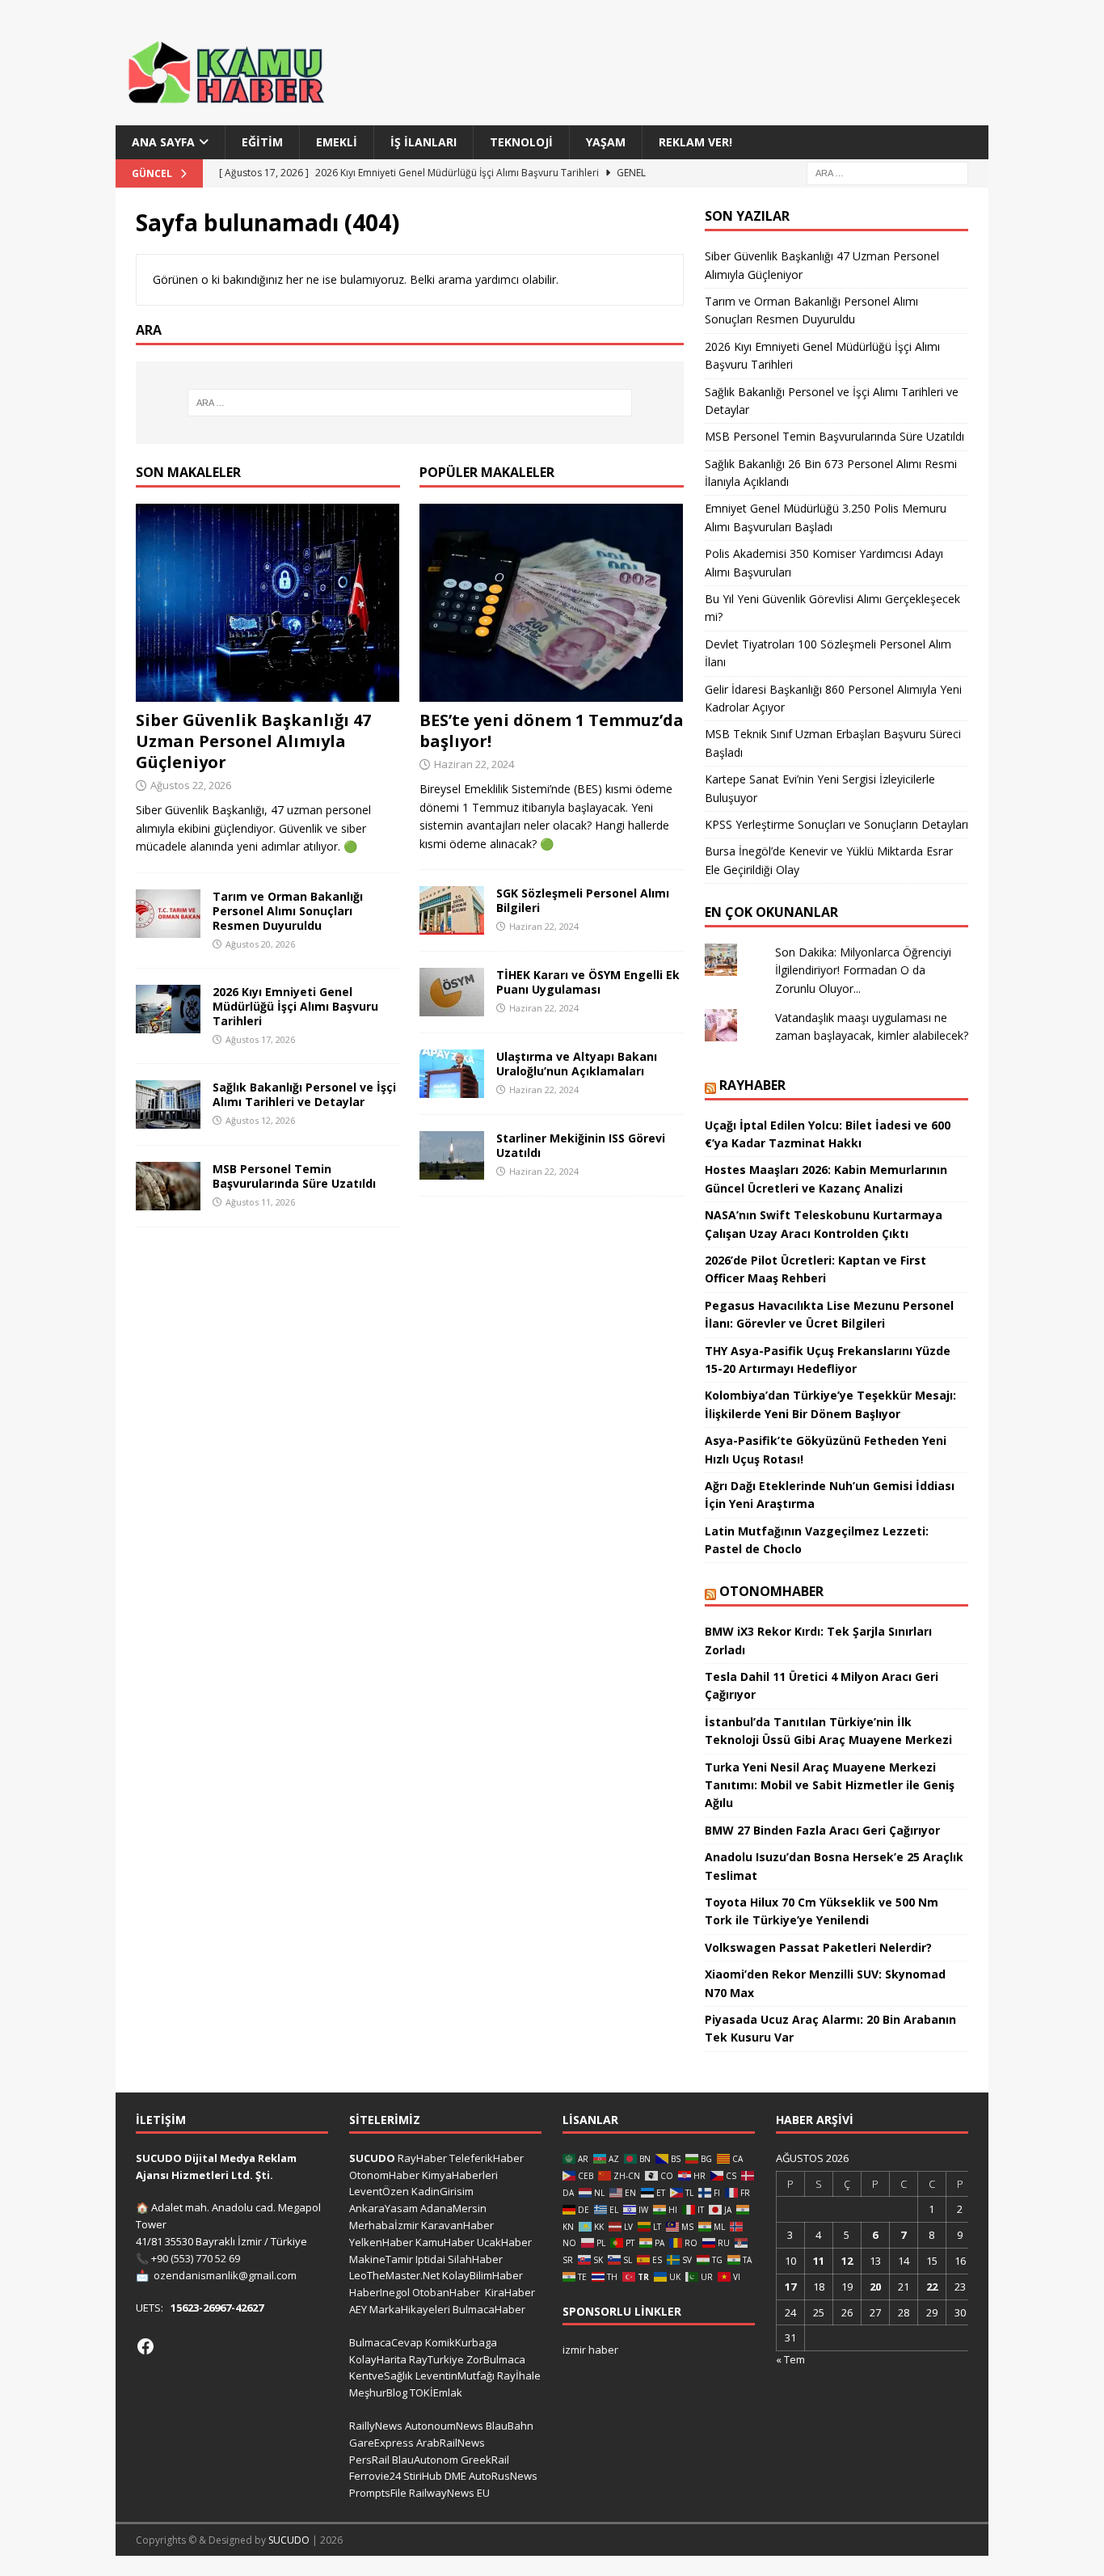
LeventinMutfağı (455, 2375)
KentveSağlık (381, 2375)
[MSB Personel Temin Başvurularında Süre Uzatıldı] (168, 1186)
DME (455, 2476)
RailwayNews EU (449, 2493)
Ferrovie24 (375, 2476)
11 (819, 2261)
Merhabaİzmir (384, 2225)
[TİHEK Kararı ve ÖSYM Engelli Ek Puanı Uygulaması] (452, 992)
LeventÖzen (379, 2191)
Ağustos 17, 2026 (260, 1039)
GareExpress (381, 2443)
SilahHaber (475, 2259)
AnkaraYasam (383, 2208)
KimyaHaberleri (460, 2175)
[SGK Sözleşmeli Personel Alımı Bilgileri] (452, 910)
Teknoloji (521, 142)
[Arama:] (887, 173)
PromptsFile (378, 2493)
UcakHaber (504, 2242)
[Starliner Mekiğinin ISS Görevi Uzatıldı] (452, 1155)
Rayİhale (519, 2375)
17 (790, 2287)
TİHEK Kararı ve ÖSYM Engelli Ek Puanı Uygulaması (588, 982)
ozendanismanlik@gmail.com (225, 2275)
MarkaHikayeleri (410, 2309)
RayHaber (752, 1085)
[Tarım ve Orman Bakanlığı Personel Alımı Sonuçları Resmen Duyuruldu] (168, 914)
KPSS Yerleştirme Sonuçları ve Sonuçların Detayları (836, 824)
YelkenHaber (381, 2242)
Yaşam (606, 142)
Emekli (337, 142)
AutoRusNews (503, 2476)
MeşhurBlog (378, 2392)
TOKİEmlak (436, 2392)
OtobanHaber (446, 2292)
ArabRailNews (451, 2443)
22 (932, 2287)
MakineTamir (381, 2259)
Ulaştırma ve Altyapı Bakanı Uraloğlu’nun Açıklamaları (577, 1064)
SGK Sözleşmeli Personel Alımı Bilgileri (583, 900)
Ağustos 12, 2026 (260, 1120)
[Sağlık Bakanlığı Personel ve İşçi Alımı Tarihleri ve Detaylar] (168, 1104)
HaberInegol (379, 2292)
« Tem (790, 2359)
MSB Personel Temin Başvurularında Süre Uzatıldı (294, 1176)
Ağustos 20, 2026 (260, 944)
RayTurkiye (436, 2359)
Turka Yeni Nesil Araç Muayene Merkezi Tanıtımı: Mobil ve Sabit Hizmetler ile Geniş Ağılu (830, 1785)
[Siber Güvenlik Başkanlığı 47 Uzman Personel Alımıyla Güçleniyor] (268, 603)
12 (847, 2261)
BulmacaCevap (386, 2342)
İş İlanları (423, 142)
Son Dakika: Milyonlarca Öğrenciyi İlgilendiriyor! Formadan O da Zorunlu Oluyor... (863, 970)
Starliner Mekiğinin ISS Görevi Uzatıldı (581, 1145)
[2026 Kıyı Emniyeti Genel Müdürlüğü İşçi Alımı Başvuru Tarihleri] (168, 1009)
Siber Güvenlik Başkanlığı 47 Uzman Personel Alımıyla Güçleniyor (253, 741)
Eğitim (262, 142)
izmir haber (590, 2350)
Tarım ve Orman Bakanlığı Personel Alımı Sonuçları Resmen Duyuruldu (288, 911)
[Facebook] (145, 2346)
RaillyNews (376, 2426)
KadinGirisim (442, 2191)
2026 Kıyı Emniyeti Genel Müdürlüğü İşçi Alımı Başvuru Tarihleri (295, 1006)
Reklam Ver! (695, 142)
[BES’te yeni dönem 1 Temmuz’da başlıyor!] (552, 603)
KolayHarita (378, 2359)
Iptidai (430, 2259)
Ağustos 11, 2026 (260, 1202)
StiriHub (423, 2476)
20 (875, 2287)
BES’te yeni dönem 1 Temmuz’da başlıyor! (552, 731)
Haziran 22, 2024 (474, 764)
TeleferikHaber (487, 2158)
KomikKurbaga (461, 2342)
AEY (358, 2309)
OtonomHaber (771, 1591)
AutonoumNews (444, 2426)
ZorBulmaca (496, 2359)
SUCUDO (372, 2158)
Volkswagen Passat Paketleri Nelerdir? (818, 1947)
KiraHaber (510, 2292)
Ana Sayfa (163, 142)
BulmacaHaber (489, 2309)
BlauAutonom (425, 2460)
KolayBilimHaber (482, 2275)
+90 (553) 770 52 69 (196, 2258)
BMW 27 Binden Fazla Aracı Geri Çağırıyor (822, 1830)
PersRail (369, 2460)
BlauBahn (510, 2426)
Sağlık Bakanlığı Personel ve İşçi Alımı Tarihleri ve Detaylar (304, 1094)
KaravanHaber (457, 2225)
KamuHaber (445, 2242)
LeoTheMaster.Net (394, 2275)
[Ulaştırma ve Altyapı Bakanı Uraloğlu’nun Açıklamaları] (452, 1074)
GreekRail (485, 2460)
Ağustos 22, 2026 (191, 785)
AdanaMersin (453, 2208)
